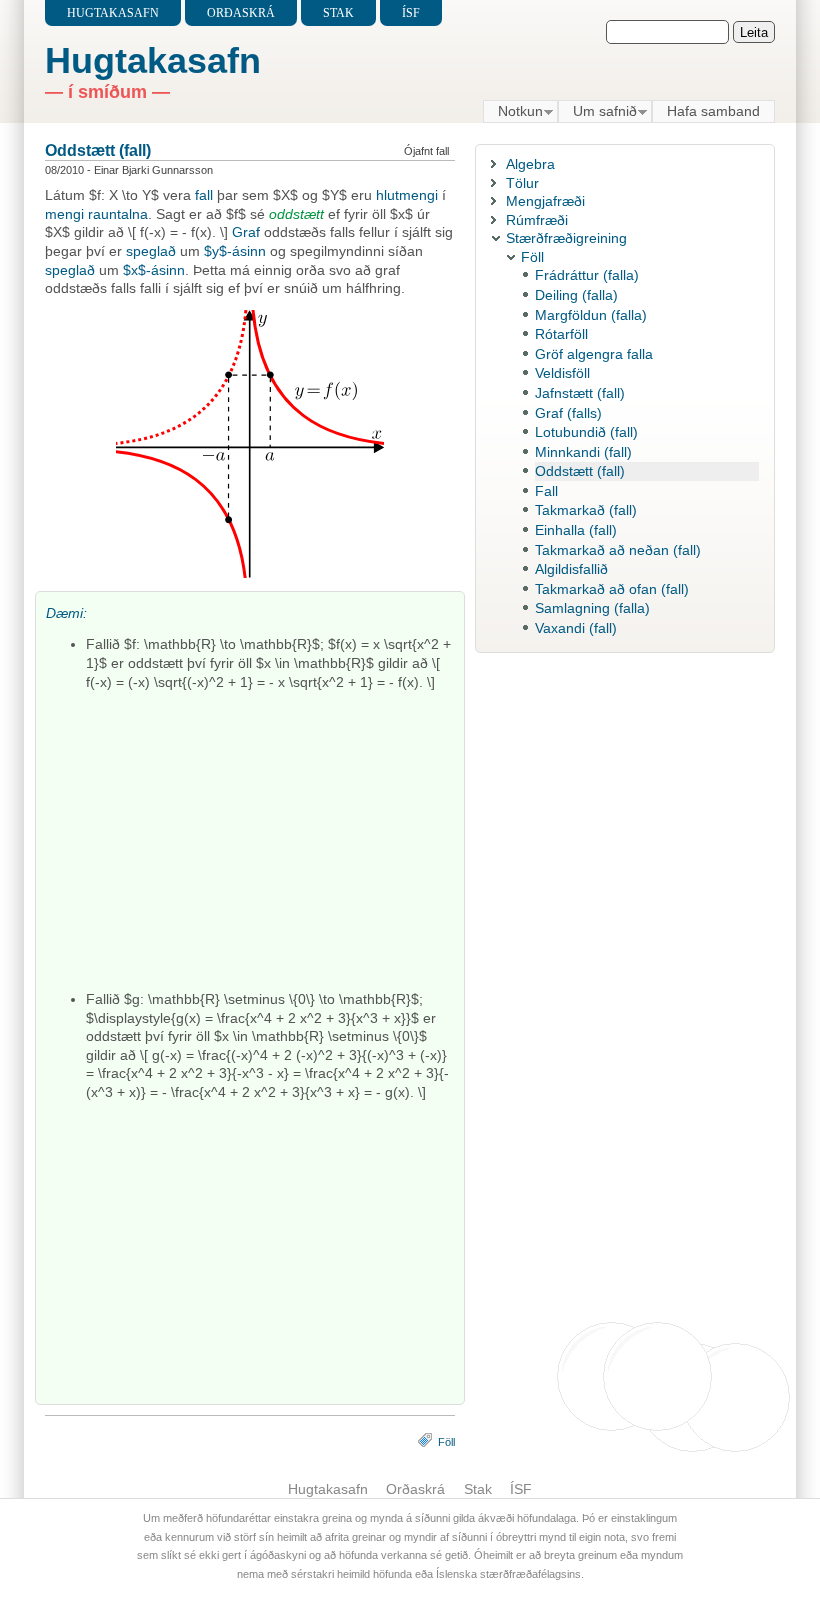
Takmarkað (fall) (586, 510)
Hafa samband (713, 111)
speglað (151, 251)
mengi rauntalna (96, 214)
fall (204, 195)
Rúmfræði (537, 220)
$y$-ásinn (235, 251)
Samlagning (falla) (592, 608)
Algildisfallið (571, 569)
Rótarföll (561, 334)
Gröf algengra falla (594, 354)
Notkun (513, 112)
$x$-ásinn (154, 270)
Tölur (522, 183)
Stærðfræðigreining (566, 238)
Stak (338, 13)
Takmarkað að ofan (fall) (612, 589)
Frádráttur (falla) (587, 275)
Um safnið (597, 112)
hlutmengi (407, 195)
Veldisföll (562, 373)
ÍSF (411, 13)
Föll (446, 1442)
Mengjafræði (545, 201)
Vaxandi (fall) (576, 628)
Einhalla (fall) (576, 530)
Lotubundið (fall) (586, 432)
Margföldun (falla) (591, 315)
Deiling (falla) (576, 295)
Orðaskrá (241, 13)
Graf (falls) (568, 413)
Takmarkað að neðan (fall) (618, 550)
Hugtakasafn (113, 13)
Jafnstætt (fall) (580, 393)
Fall (546, 491)
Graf (246, 232)
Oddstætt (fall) (98, 150)
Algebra (530, 164)
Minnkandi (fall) (583, 452)
